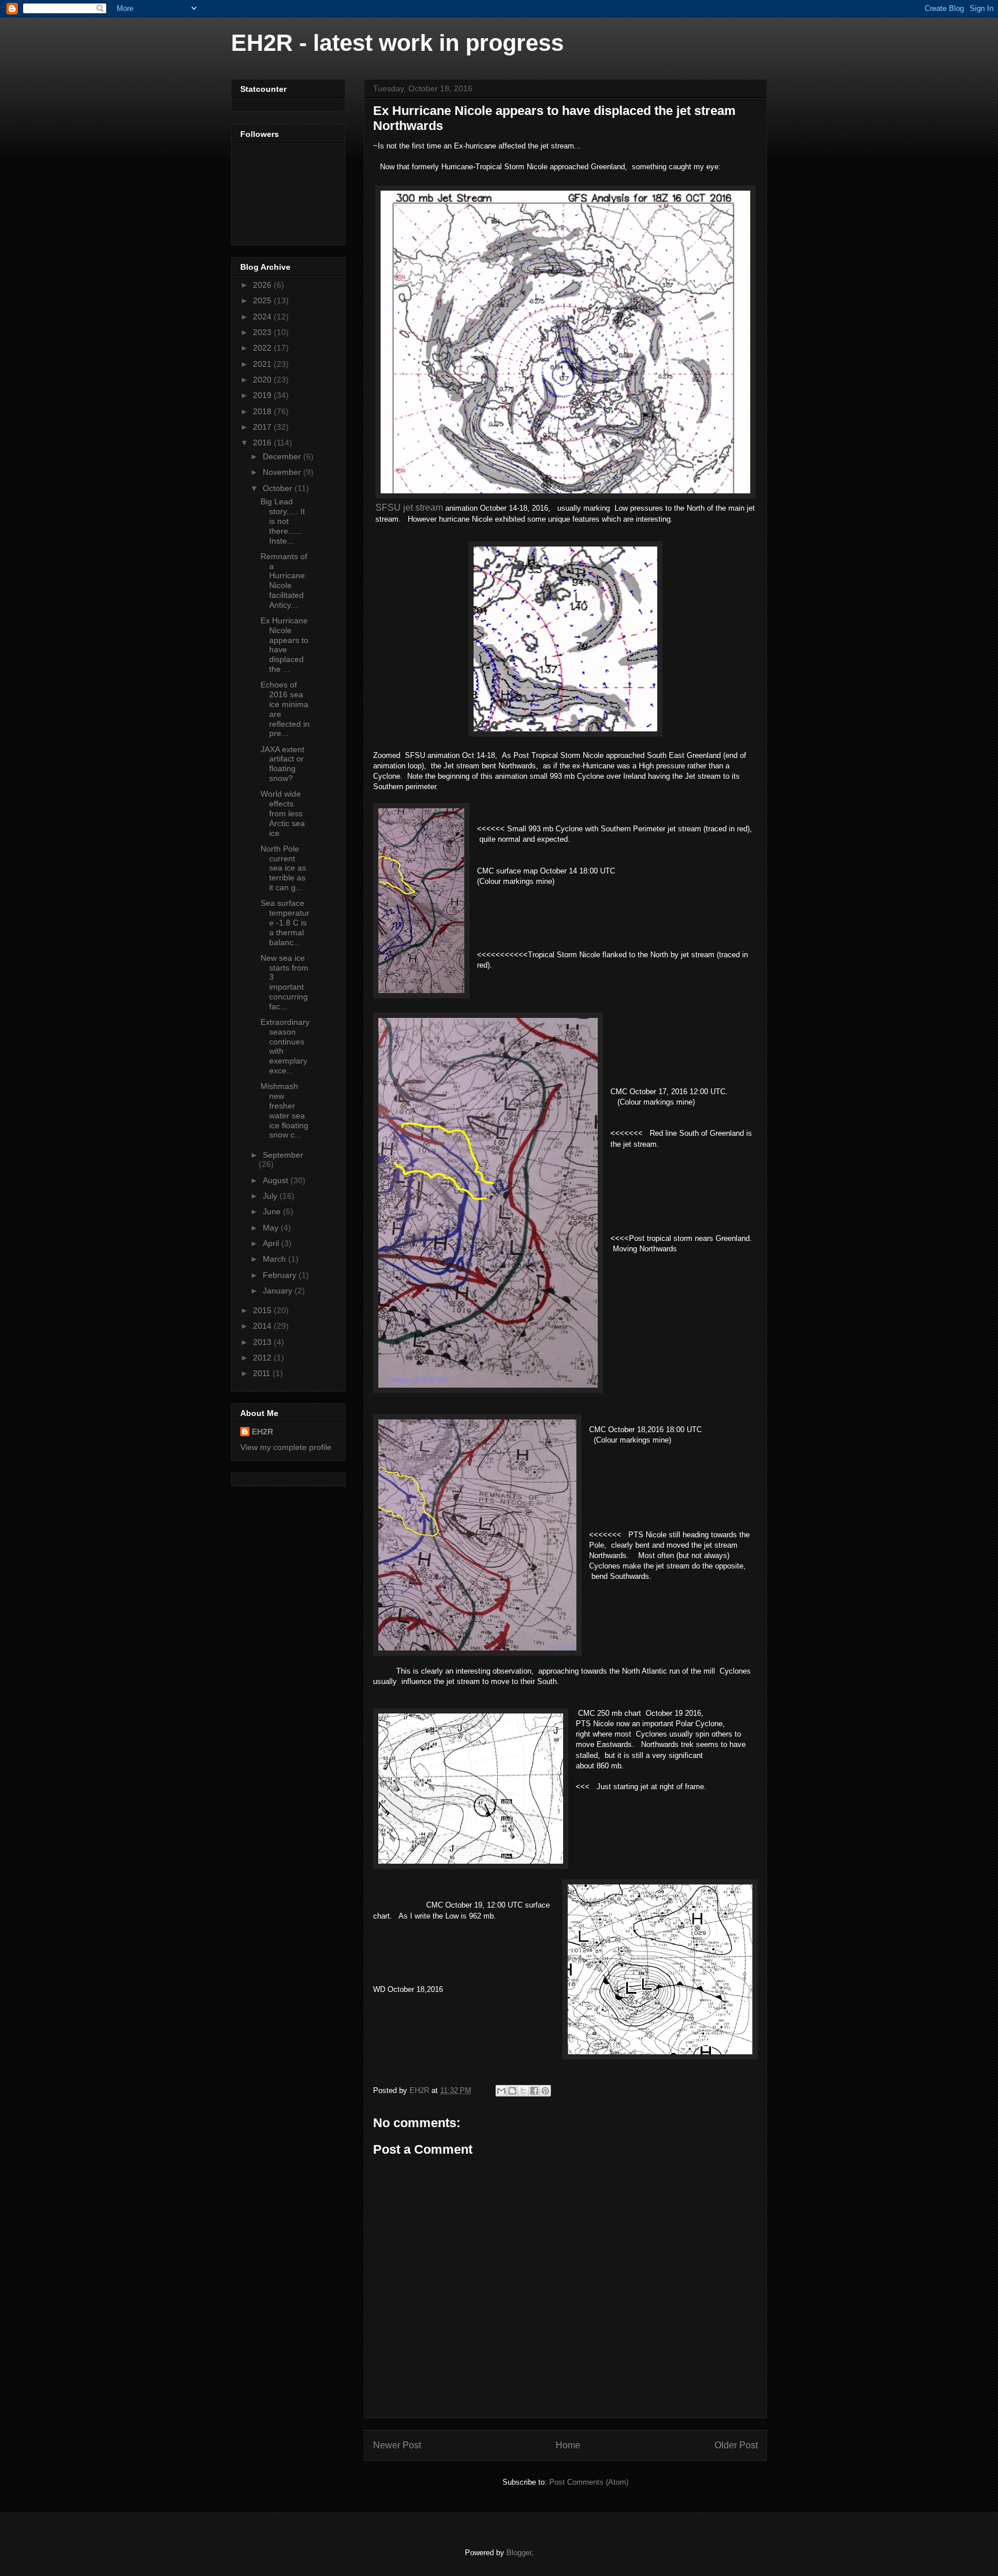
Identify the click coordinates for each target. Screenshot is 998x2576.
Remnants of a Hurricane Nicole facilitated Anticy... (284, 581)
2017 (263, 427)
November (283, 472)
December (283, 456)
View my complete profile (286, 1447)
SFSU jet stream (410, 508)
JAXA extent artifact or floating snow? (282, 764)
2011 (263, 1373)
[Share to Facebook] (534, 2091)
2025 (263, 300)
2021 (263, 364)
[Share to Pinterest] (545, 2091)
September (283, 1155)
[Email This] (501, 2091)
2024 (263, 317)
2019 (263, 395)
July (271, 1196)
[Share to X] (523, 2091)
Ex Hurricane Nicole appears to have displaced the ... (284, 645)
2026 (263, 285)
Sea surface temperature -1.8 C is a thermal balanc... (285, 922)
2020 (263, 380)
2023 (263, 332)
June (273, 1211)
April (272, 1243)
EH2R (262, 1432)
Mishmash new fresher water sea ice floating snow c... (284, 1110)
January (279, 1291)
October (279, 488)
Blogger (519, 2553)
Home (568, 2445)
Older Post (736, 2445)
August (277, 1180)
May (272, 1228)
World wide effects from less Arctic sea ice (283, 813)
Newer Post (397, 2445)
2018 (263, 411)
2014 (263, 1326)
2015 (263, 1310)
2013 (263, 1342)
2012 (263, 1358)
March (275, 1259)
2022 (263, 348)
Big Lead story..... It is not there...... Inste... (283, 521)
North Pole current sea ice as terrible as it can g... (283, 868)
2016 (263, 443)
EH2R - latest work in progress (397, 43)
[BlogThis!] (512, 2091)
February (281, 1275)
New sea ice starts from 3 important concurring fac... (284, 982)
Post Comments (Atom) (589, 2482)
